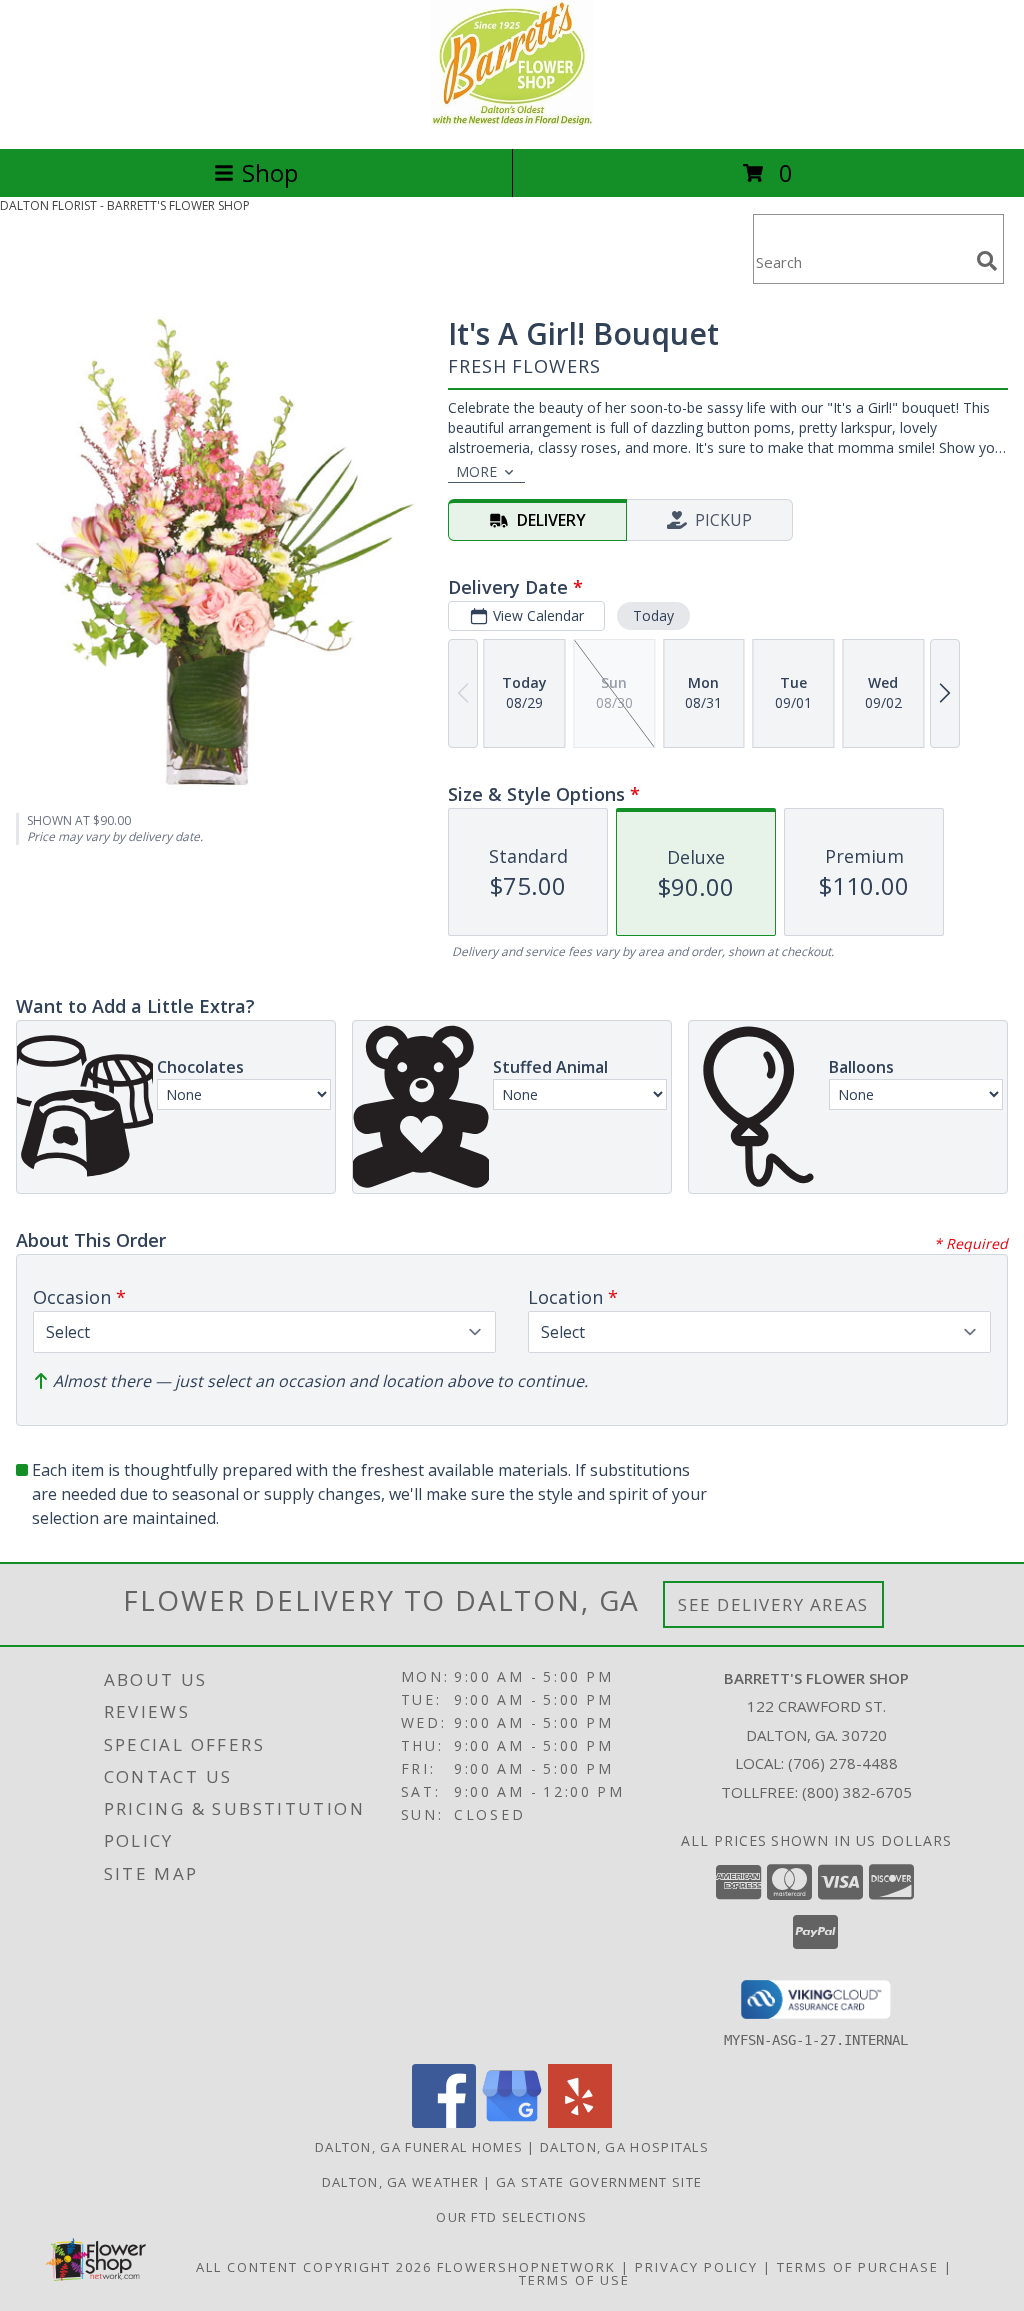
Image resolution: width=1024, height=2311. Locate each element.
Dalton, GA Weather (400, 2182)
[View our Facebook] (444, 2122)
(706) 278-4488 (843, 1763)
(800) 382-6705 (857, 1792)
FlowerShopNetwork (526, 2267)
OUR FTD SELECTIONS (511, 2217)
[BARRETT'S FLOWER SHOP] (511, 119)
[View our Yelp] (580, 2122)
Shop (270, 172)
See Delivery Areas (773, 1604)
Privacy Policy (696, 2267)
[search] (987, 261)
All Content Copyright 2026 (314, 2267)
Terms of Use (574, 2280)
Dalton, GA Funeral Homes (419, 2147)
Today (653, 615)
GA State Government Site (599, 2182)
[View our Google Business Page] (512, 2122)
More (476, 471)
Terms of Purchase (858, 2267)
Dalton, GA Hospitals (624, 2147)
